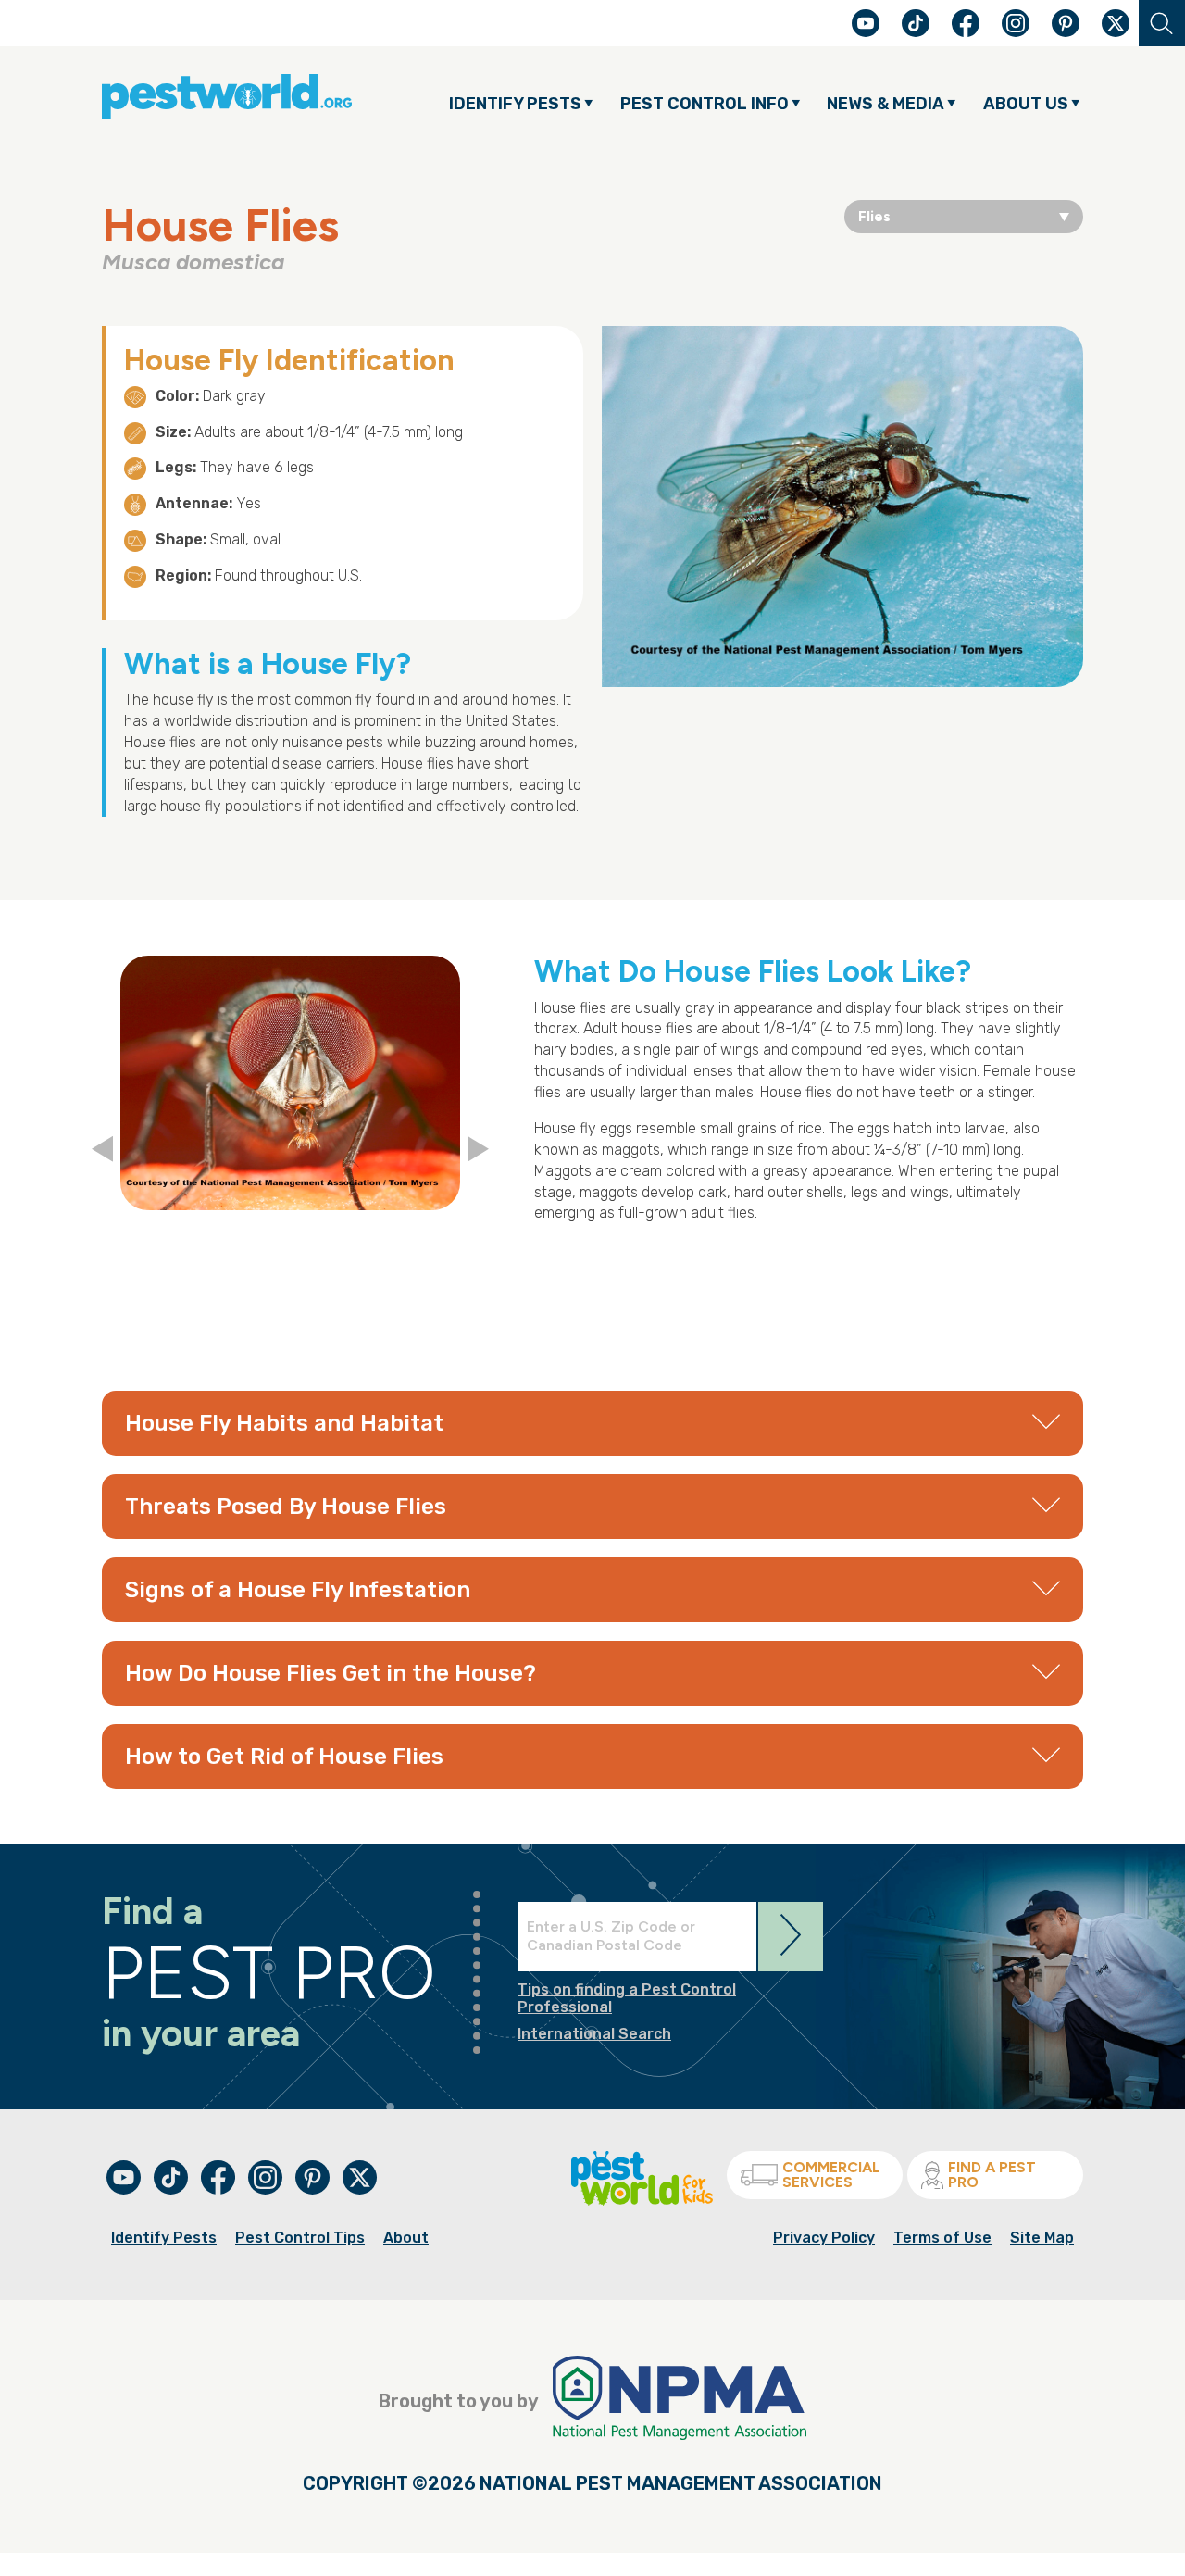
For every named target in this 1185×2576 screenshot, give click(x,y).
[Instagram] (1016, 23)
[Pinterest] (1067, 32)
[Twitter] (1116, 23)
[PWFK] (642, 2201)
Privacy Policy (824, 2238)
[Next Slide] (478, 1150)
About (406, 2238)
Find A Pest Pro (992, 2175)
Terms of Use (942, 2238)
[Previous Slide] (102, 1150)
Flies (874, 216)
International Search (594, 2034)
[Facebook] (967, 32)
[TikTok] (917, 32)
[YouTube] (867, 32)
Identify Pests (164, 2238)
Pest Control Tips (300, 2238)
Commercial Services (831, 2175)
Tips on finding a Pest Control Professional (627, 1998)
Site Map (1042, 2238)
